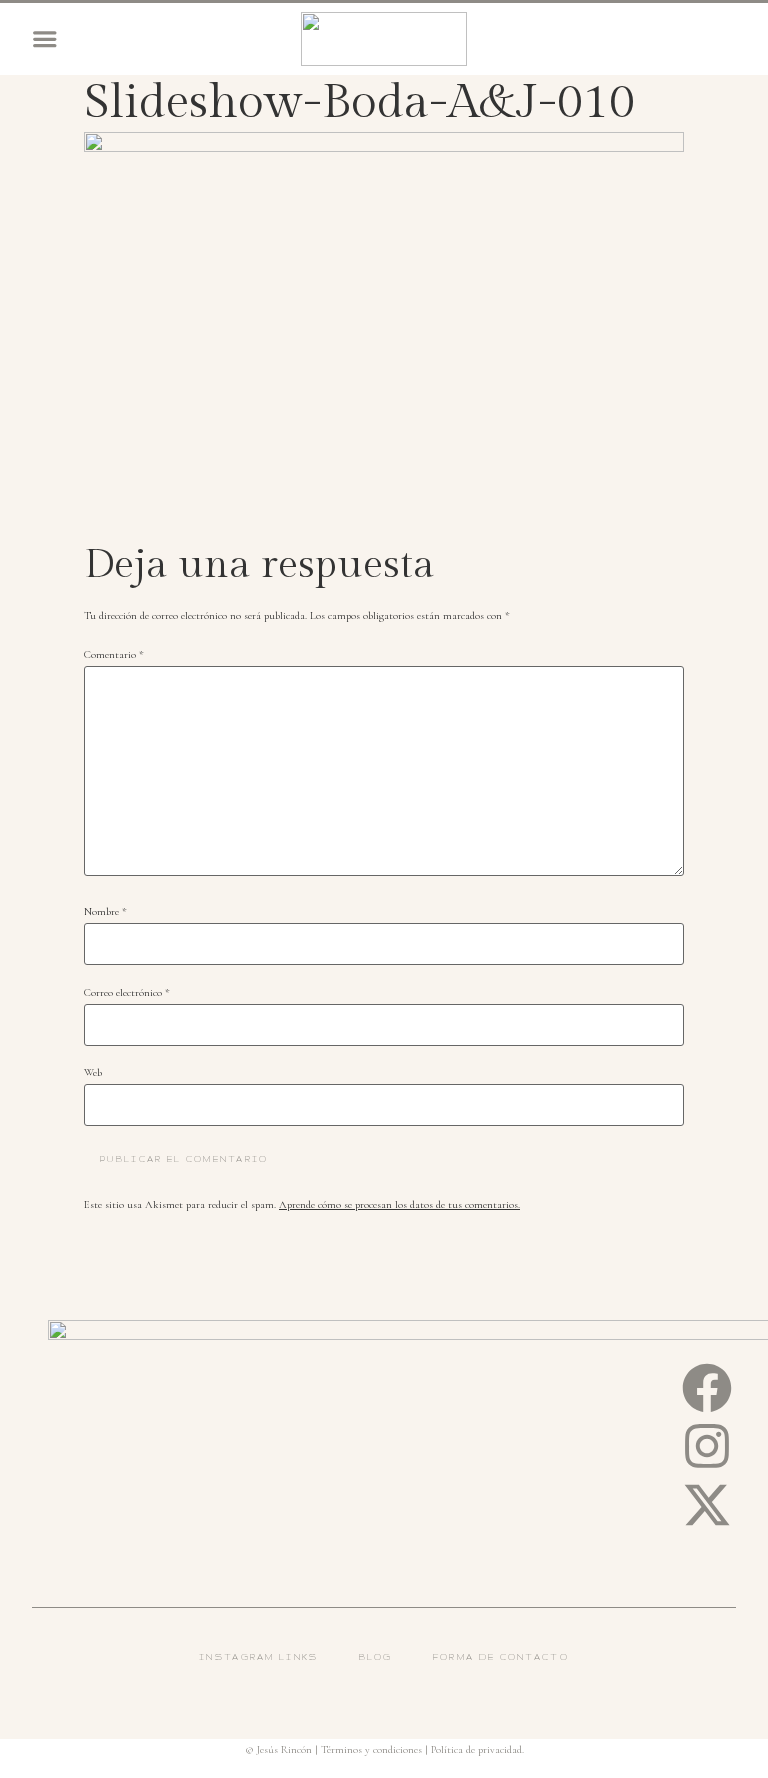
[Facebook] (707, 1388)
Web (93, 1073)
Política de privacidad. (477, 1749)
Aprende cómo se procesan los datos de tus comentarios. (399, 1204)
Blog (376, 1657)
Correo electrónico (127, 993)
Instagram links (259, 1657)
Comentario (114, 655)
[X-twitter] (707, 1505)
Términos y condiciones (371, 1749)
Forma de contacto (501, 1657)
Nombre (105, 912)
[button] (45, 39)
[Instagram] (707, 1446)
